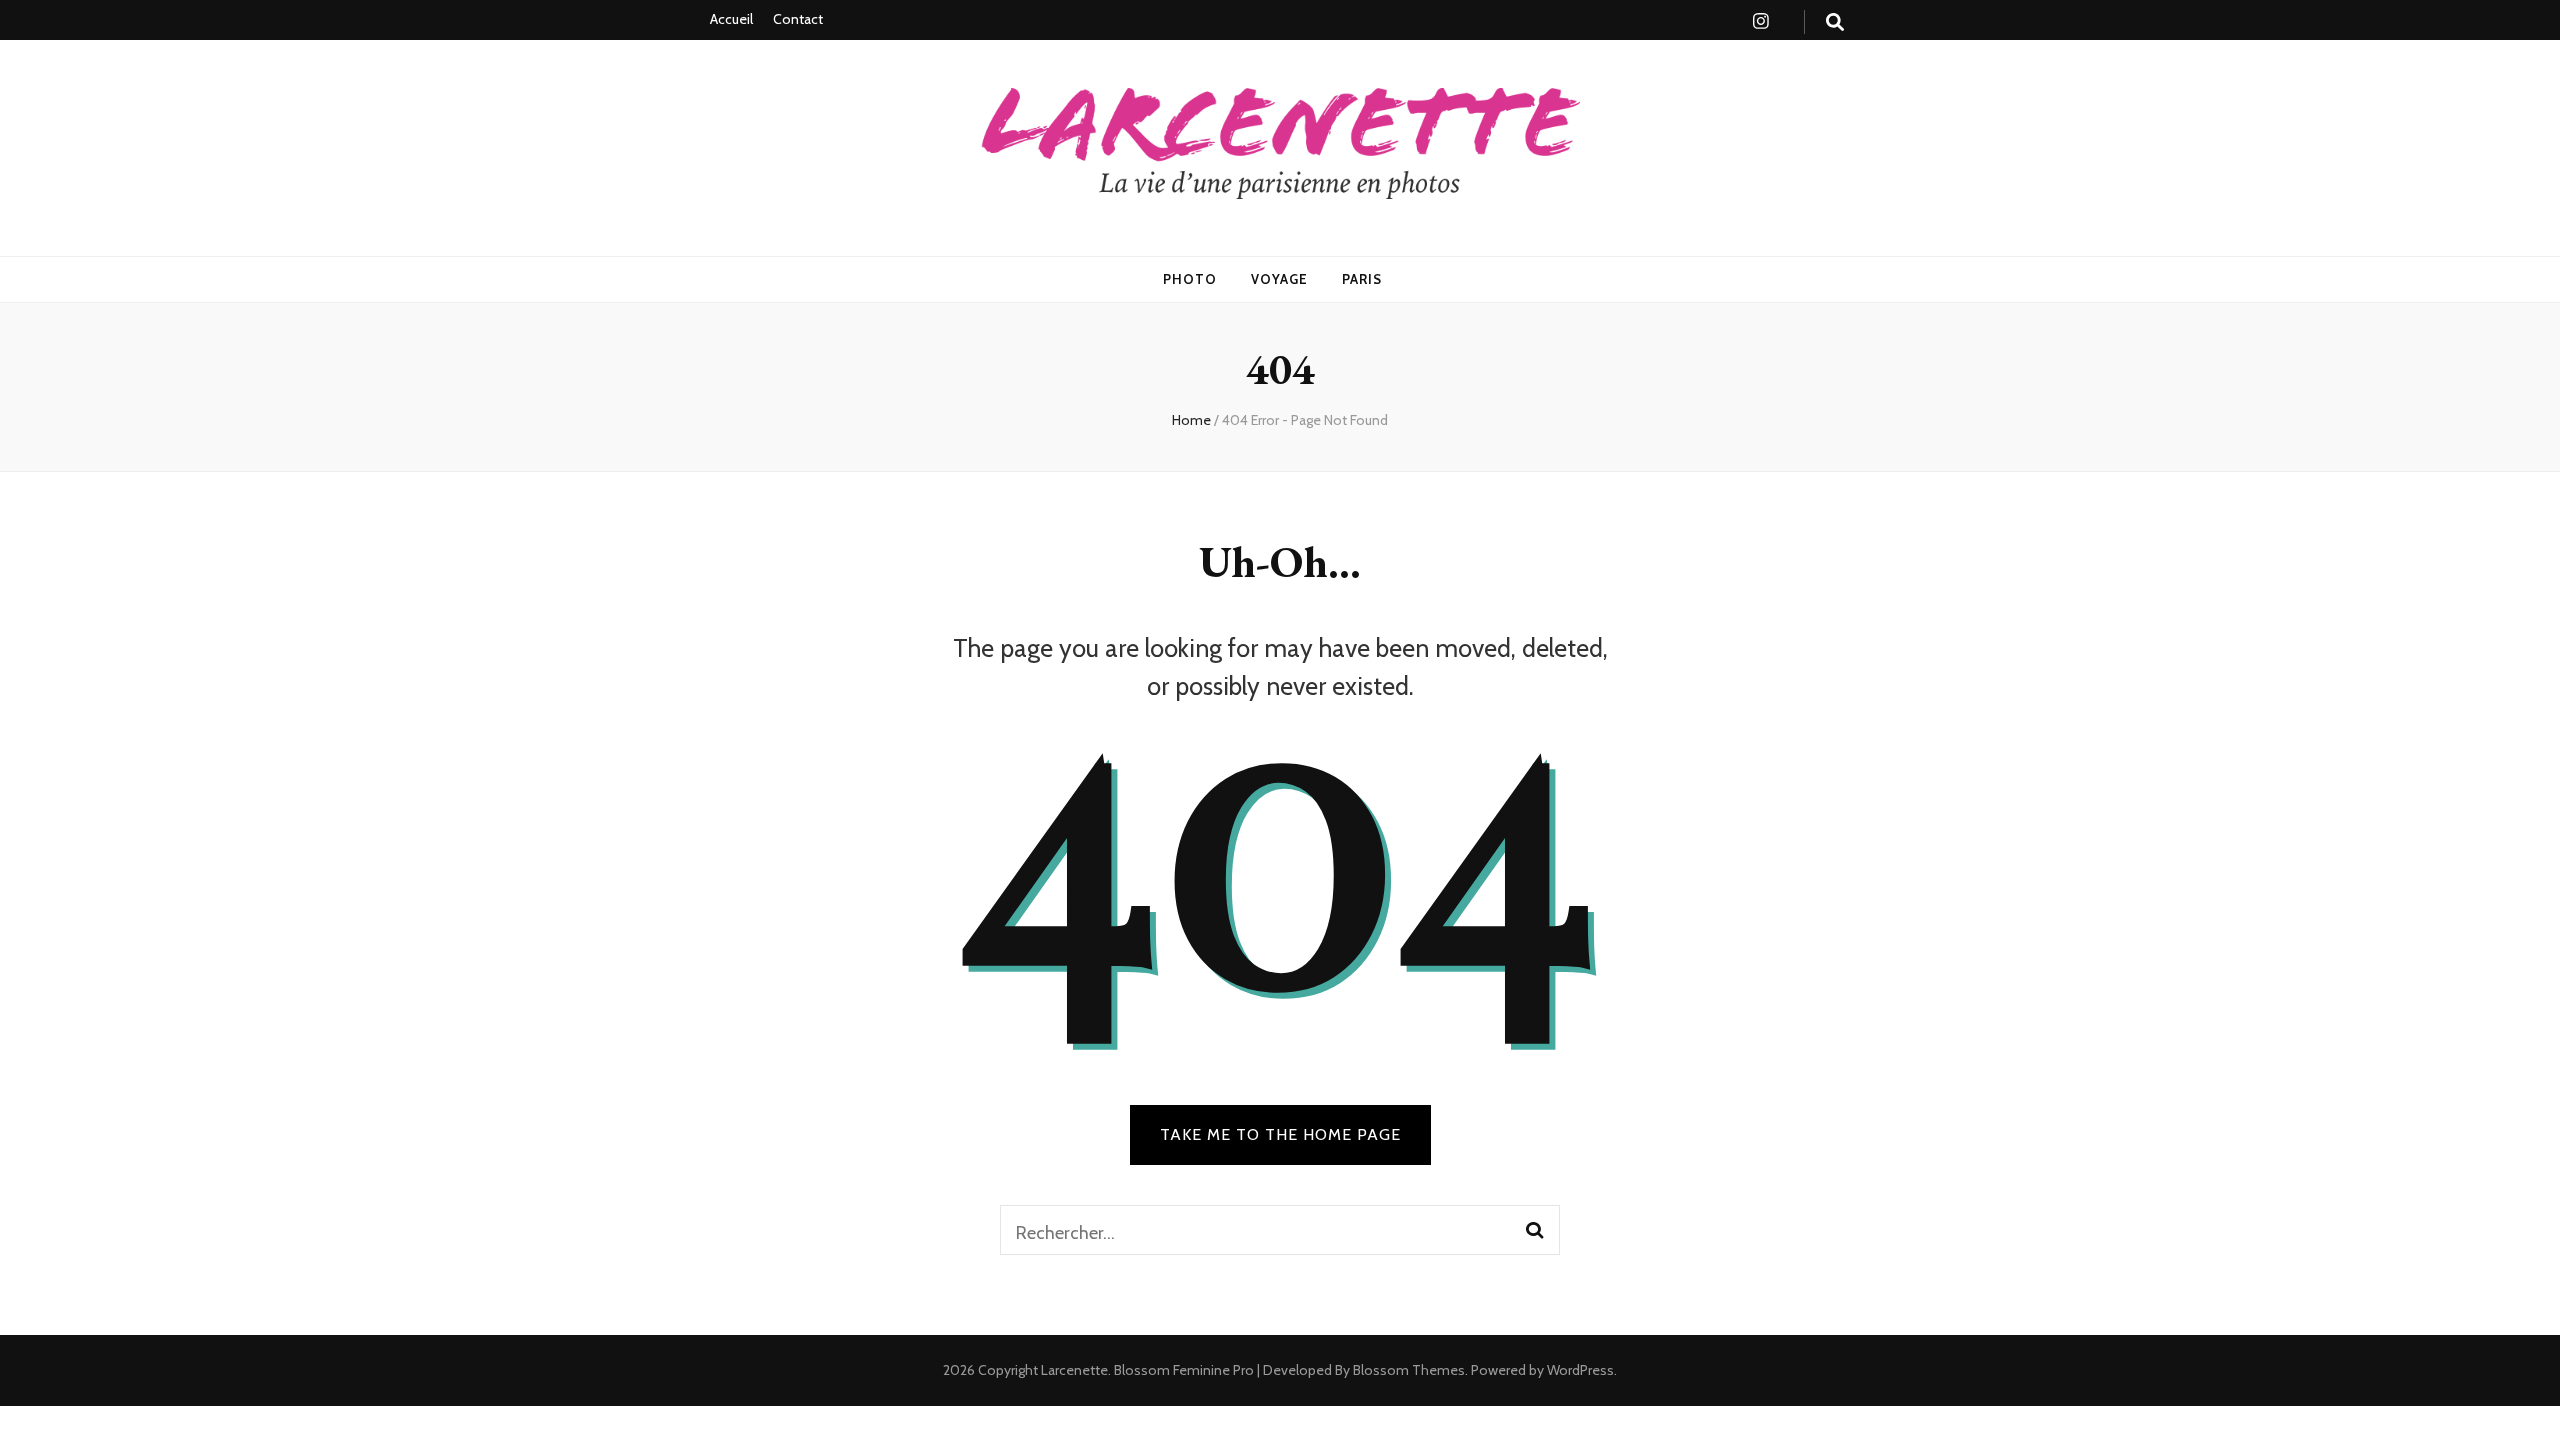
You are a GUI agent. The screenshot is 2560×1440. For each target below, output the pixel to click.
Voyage (1279, 279)
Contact (798, 19)
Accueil (731, 19)
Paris (1362, 279)
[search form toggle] (1835, 22)
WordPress (1580, 1370)
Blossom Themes (1407, 1370)
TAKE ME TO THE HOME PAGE (1280, 1134)
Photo (1190, 279)
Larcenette (1074, 1370)
